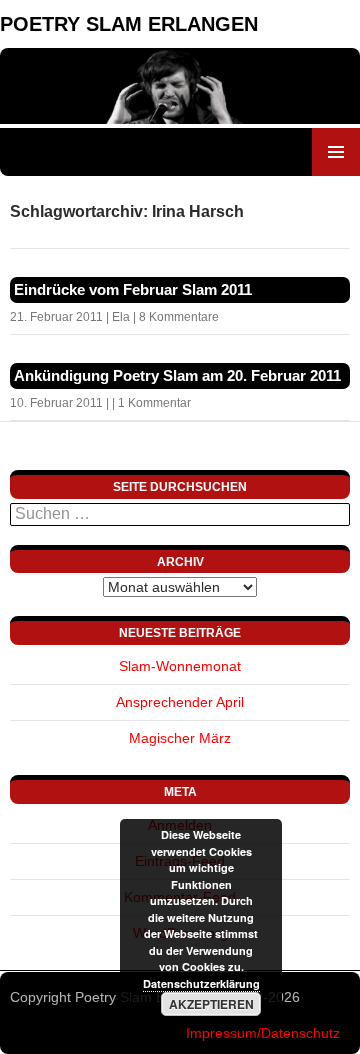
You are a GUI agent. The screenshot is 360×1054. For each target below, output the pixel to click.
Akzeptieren (211, 1004)
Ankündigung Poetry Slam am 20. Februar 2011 (177, 375)
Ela (121, 317)
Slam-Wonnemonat (180, 666)
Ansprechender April (180, 702)
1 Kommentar (154, 403)
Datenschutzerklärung (201, 983)
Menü (336, 152)
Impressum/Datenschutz (263, 1033)
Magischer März (180, 738)
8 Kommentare (179, 317)
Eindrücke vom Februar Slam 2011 (133, 289)
